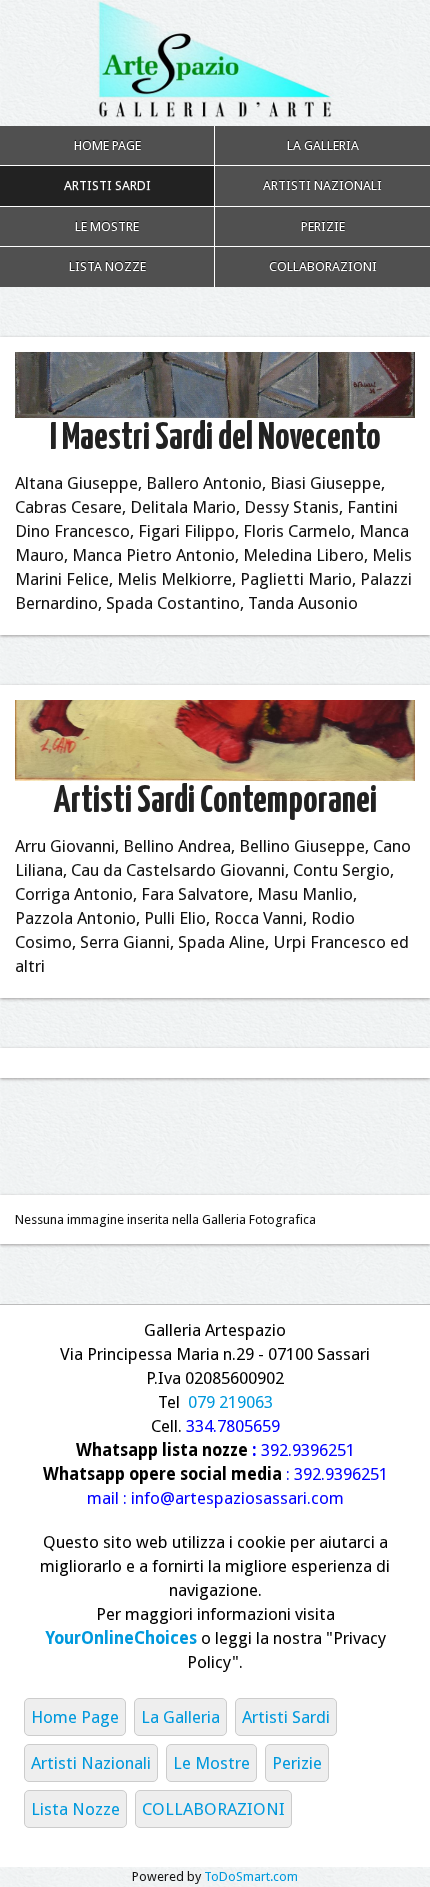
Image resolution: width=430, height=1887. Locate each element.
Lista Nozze (107, 266)
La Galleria (323, 145)
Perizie (323, 226)
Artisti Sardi (107, 185)
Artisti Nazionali (322, 185)
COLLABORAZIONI (323, 266)
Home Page (107, 145)
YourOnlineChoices (121, 1638)
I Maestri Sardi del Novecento (215, 438)
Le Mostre (107, 226)
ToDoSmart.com (251, 1876)
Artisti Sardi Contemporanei (215, 801)
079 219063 (230, 1402)
